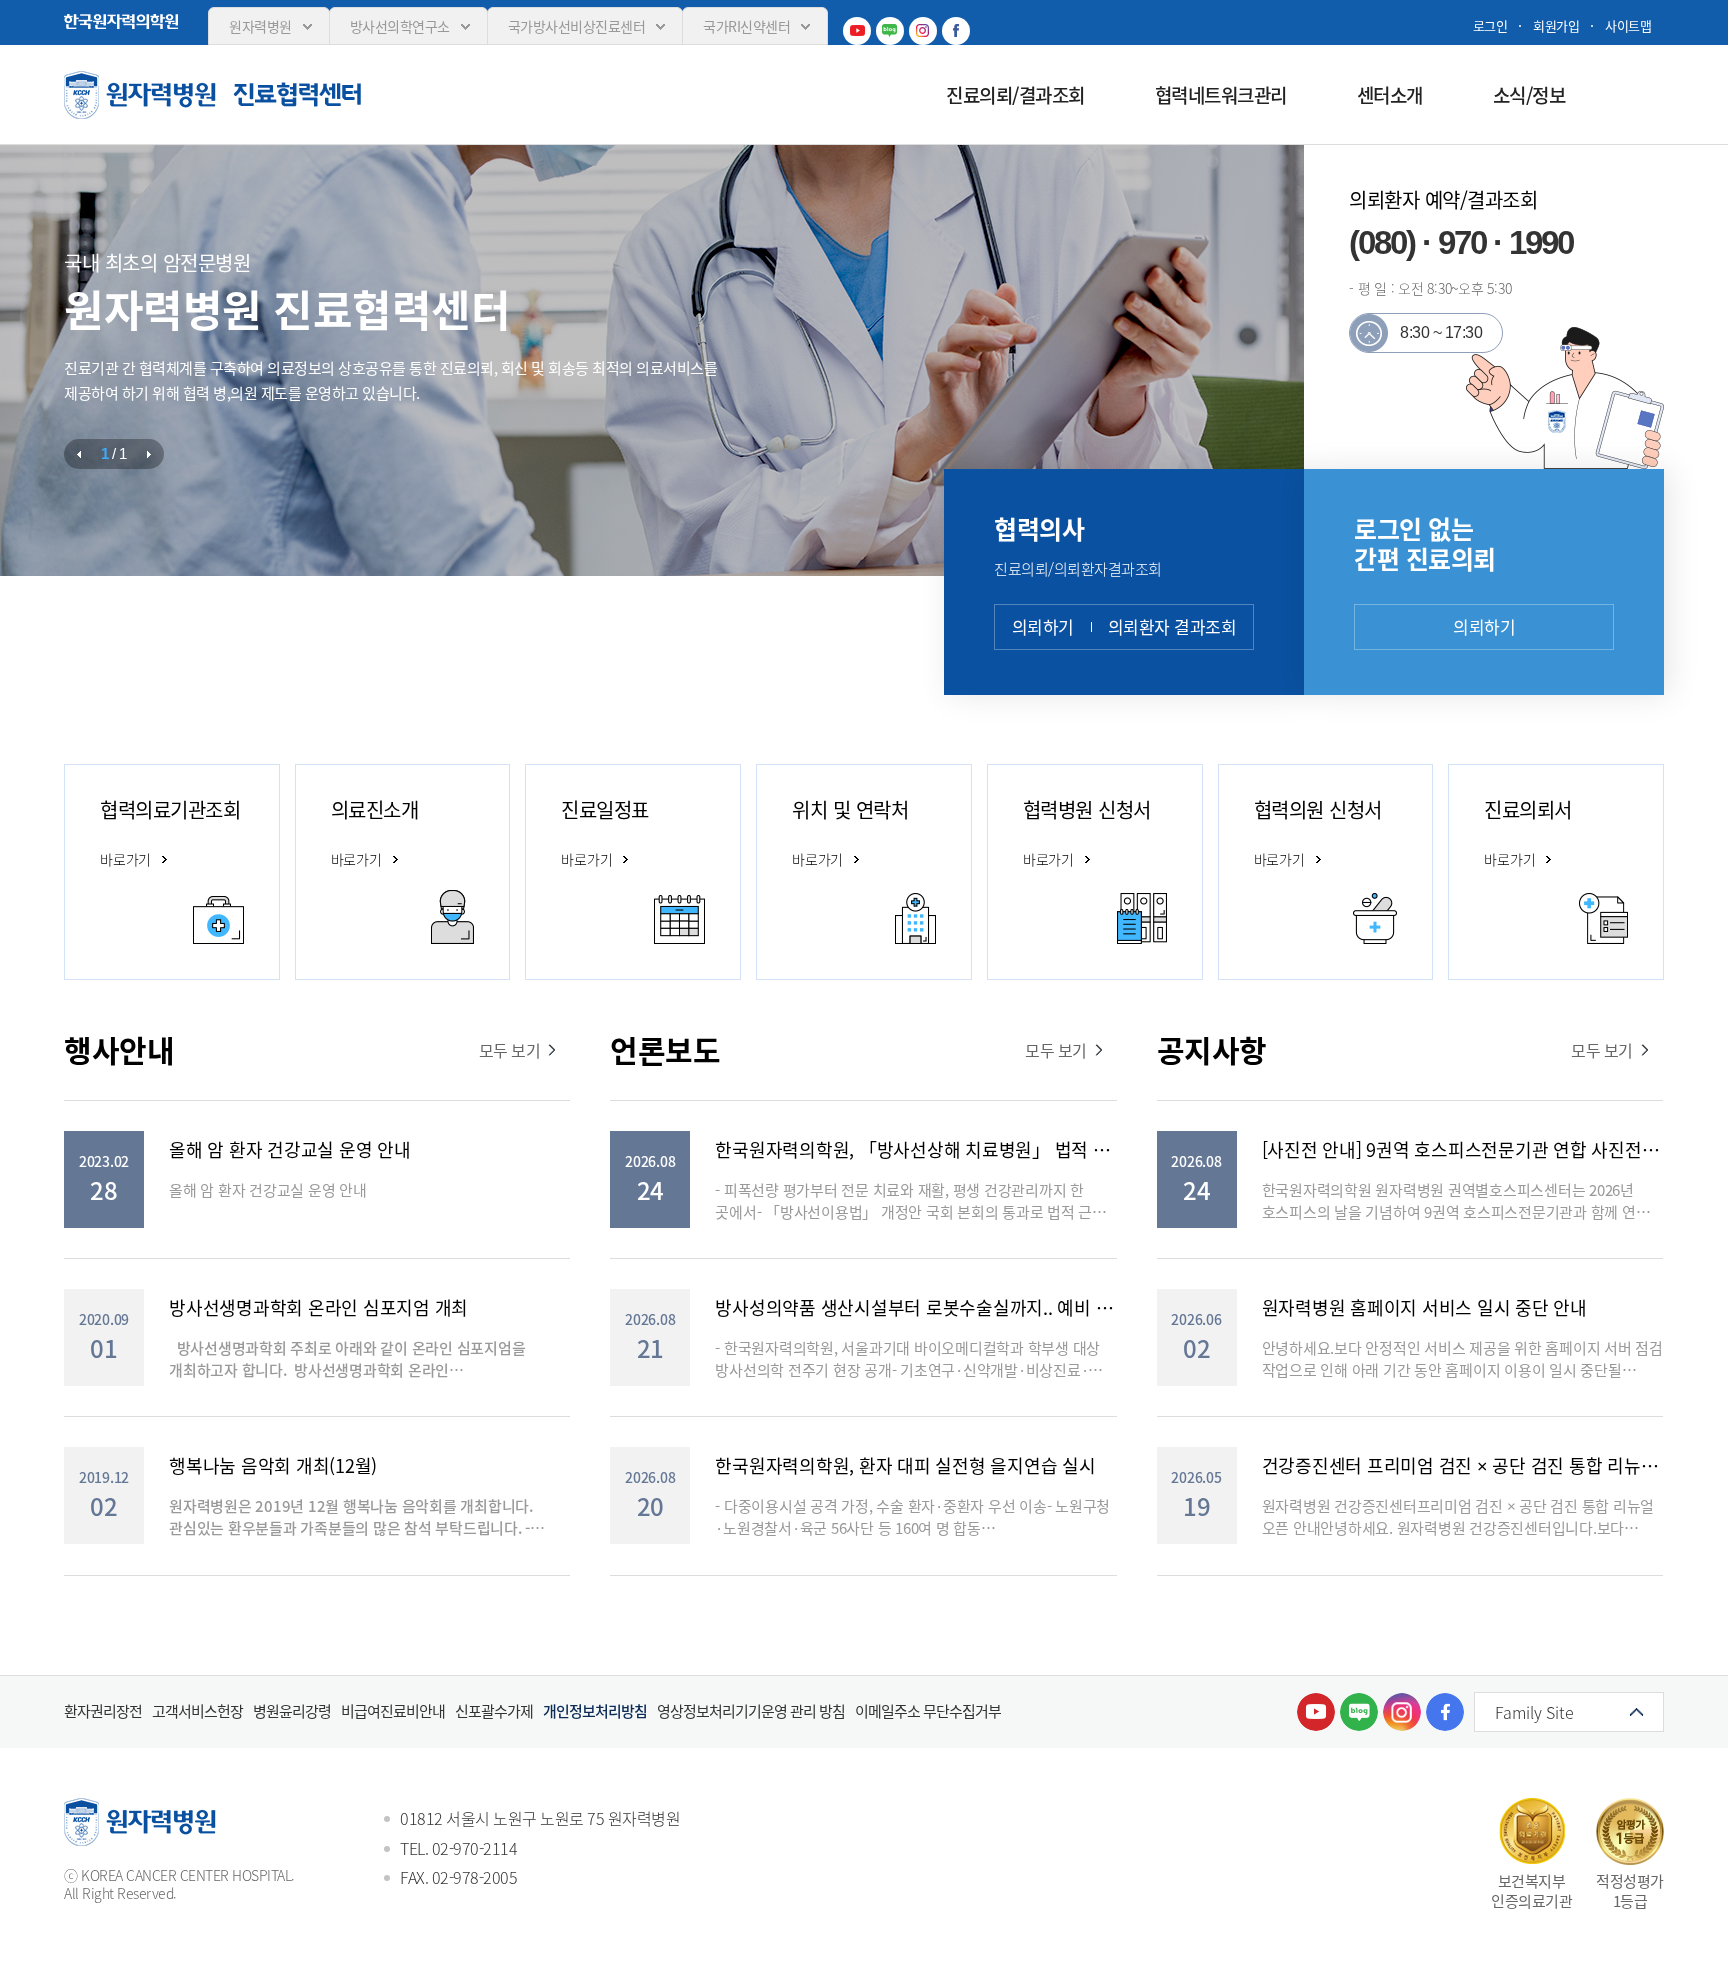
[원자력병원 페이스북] (956, 31)
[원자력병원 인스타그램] (923, 31)
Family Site (1534, 1712)
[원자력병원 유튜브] (857, 31)
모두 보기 (510, 1050)
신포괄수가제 (494, 1711)
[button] (79, 454)
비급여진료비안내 (393, 1711)
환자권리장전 (103, 1711)
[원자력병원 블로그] (890, 31)
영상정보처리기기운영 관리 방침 (751, 1711)
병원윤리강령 (292, 1711)
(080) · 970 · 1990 (1461, 242)
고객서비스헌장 (197, 1711)
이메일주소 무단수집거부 (928, 1711)
